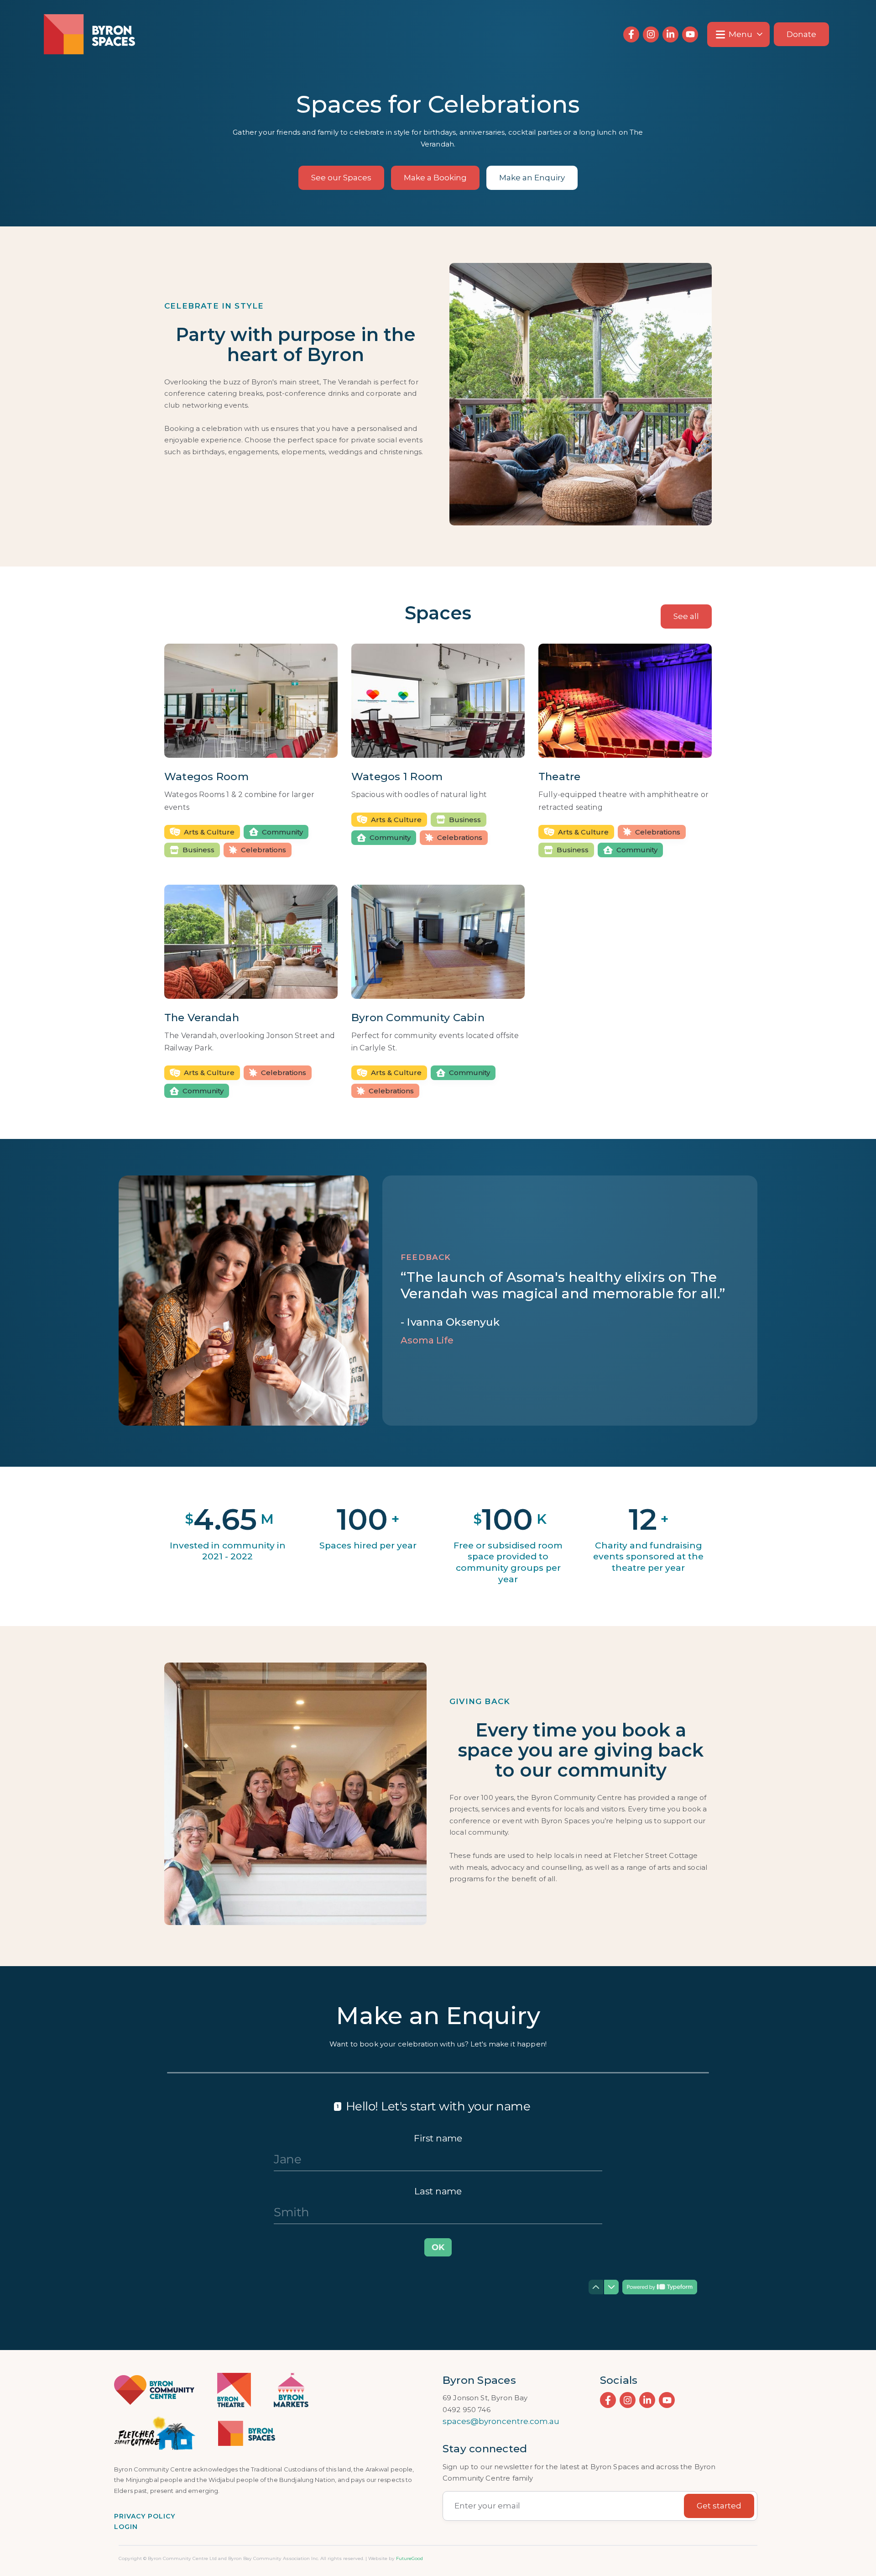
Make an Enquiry (532, 178)
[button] (738, 34)
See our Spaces (341, 178)
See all (686, 616)
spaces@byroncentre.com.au (501, 2421)
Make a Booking (435, 178)
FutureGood (409, 2558)
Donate (801, 34)
